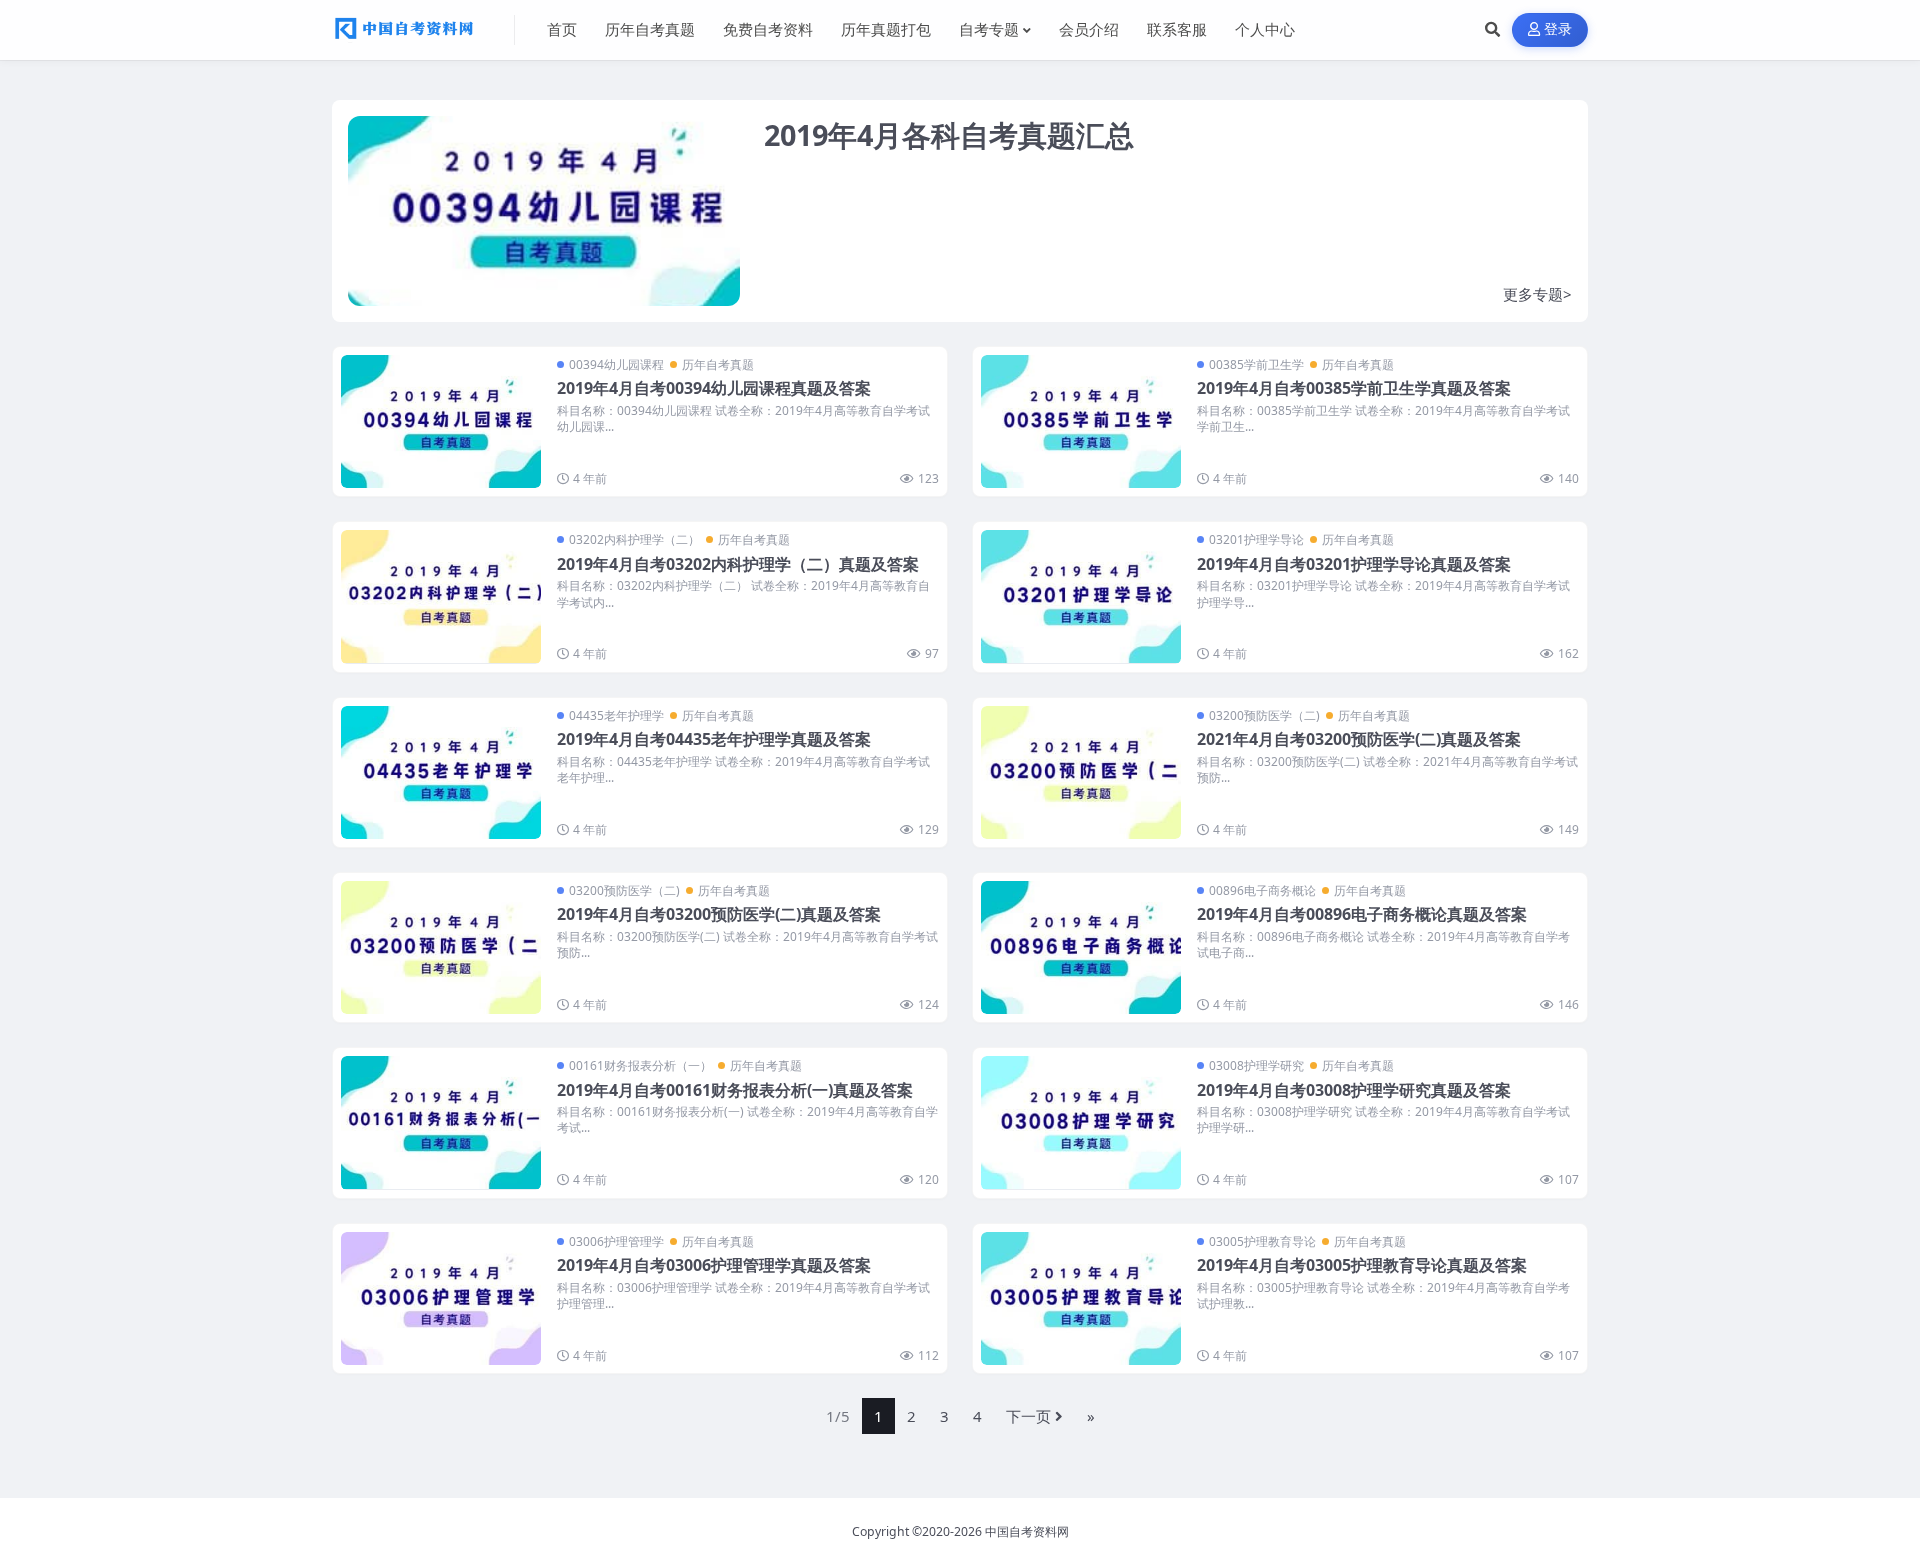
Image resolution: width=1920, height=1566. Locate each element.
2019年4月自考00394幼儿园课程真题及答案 (714, 388)
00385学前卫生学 (1256, 364)
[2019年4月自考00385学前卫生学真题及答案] (1081, 421)
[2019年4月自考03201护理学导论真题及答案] (1081, 596)
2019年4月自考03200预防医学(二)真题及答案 (719, 914)
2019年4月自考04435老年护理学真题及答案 (714, 739)
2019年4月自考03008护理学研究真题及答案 (1354, 1090)
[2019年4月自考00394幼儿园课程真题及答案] (441, 421)
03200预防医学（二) (1264, 715)
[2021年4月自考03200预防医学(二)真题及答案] (1081, 772)
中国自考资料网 (1027, 1531)
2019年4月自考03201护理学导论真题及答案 (1354, 564)
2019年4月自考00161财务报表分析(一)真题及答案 (735, 1090)
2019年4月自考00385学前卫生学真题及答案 (1354, 388)
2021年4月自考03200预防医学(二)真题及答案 (1359, 739)
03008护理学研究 (1256, 1065)
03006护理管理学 (616, 1241)
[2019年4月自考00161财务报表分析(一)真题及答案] (441, 1122)
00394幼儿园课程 (616, 364)
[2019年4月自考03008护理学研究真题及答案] (1081, 1122)
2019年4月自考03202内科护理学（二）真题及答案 (738, 564)
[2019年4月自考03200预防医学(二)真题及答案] (441, 947)
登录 (1558, 29)
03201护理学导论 (1256, 539)
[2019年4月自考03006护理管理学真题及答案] (441, 1298)
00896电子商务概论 (1262, 890)
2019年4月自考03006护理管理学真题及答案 (714, 1265)
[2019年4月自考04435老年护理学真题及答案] (441, 772)
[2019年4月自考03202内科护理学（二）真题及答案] (441, 596)
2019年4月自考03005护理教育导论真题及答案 (1362, 1265)
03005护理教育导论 (1262, 1241)
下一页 (1028, 1416)
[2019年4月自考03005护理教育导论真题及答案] (1081, 1298)
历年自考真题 (718, 364)
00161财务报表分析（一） (640, 1065)
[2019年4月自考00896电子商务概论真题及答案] (1081, 947)
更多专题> (1537, 294)
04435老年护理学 (616, 715)
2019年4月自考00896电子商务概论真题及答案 (1362, 914)
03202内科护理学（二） (634, 539)
